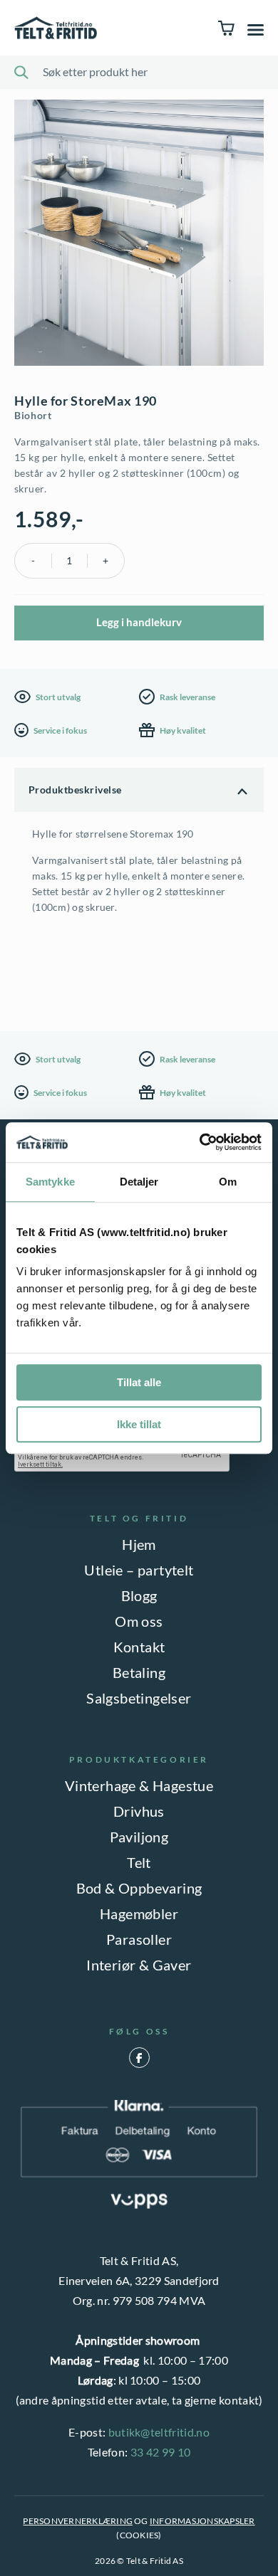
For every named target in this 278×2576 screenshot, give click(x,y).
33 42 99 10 (161, 2452)
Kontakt (139, 1647)
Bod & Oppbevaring (139, 1888)
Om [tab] (228, 1182)
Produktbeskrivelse (75, 790)
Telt (139, 1862)
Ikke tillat (139, 1424)
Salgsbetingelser (139, 1698)
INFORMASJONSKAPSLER (202, 2521)
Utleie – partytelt (139, 1570)
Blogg (139, 1595)
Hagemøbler (139, 1913)
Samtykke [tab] (50, 1182)
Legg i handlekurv (139, 622)
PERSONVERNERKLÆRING (78, 2521)
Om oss (139, 1621)
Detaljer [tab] (139, 1182)
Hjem (139, 1544)
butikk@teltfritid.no (159, 2432)
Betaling (139, 1672)
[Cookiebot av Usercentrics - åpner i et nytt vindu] (200, 1142)
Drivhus (139, 1811)
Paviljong (139, 1837)
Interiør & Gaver (139, 1965)
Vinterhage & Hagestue (139, 1785)
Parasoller (139, 1939)
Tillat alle (139, 1382)
